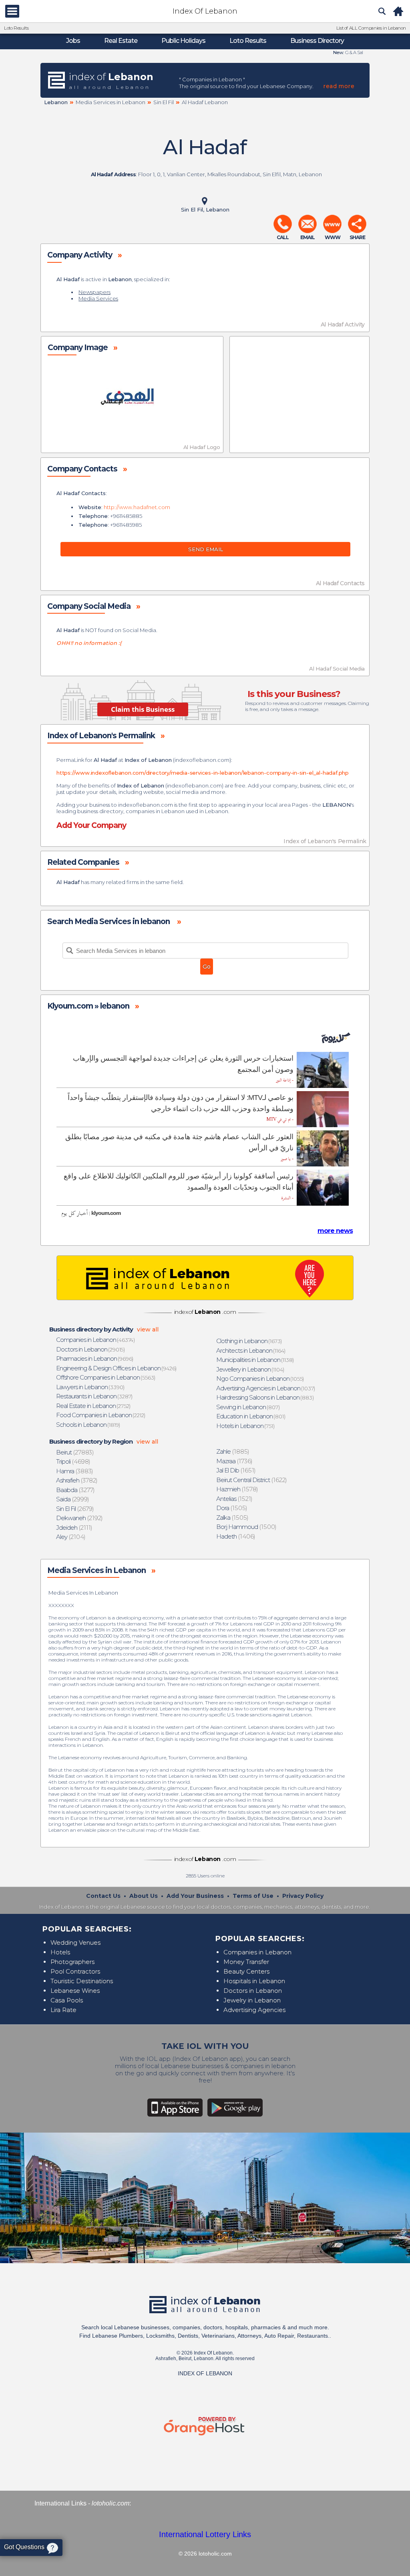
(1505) (232, 1508)
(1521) (235, 1499)
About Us (144, 1896)
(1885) (233, 1451)
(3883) (75, 1471)
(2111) (74, 1528)
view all (148, 1329)
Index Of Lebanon (205, 11)
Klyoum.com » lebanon (88, 1006)
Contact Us (103, 1896)
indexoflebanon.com (202, 760)
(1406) (236, 1536)
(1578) (237, 1489)
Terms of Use (253, 1896)
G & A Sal (354, 52)
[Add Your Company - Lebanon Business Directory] (205, 1278)
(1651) (236, 1470)
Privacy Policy (303, 1896)
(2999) (73, 1499)
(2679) (75, 1509)
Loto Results (16, 28)
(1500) (247, 1527)
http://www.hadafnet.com (137, 507)
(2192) (80, 1518)
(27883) (75, 1452)
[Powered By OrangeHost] (205, 2436)
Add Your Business (195, 1896)
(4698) (73, 1461)
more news (335, 1231)
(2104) (71, 1537)
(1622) (252, 1480)
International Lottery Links (205, 2534)
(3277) (76, 1490)
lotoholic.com (111, 2503)
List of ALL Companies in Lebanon (371, 28)
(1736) (235, 1461)
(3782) (77, 1480)
